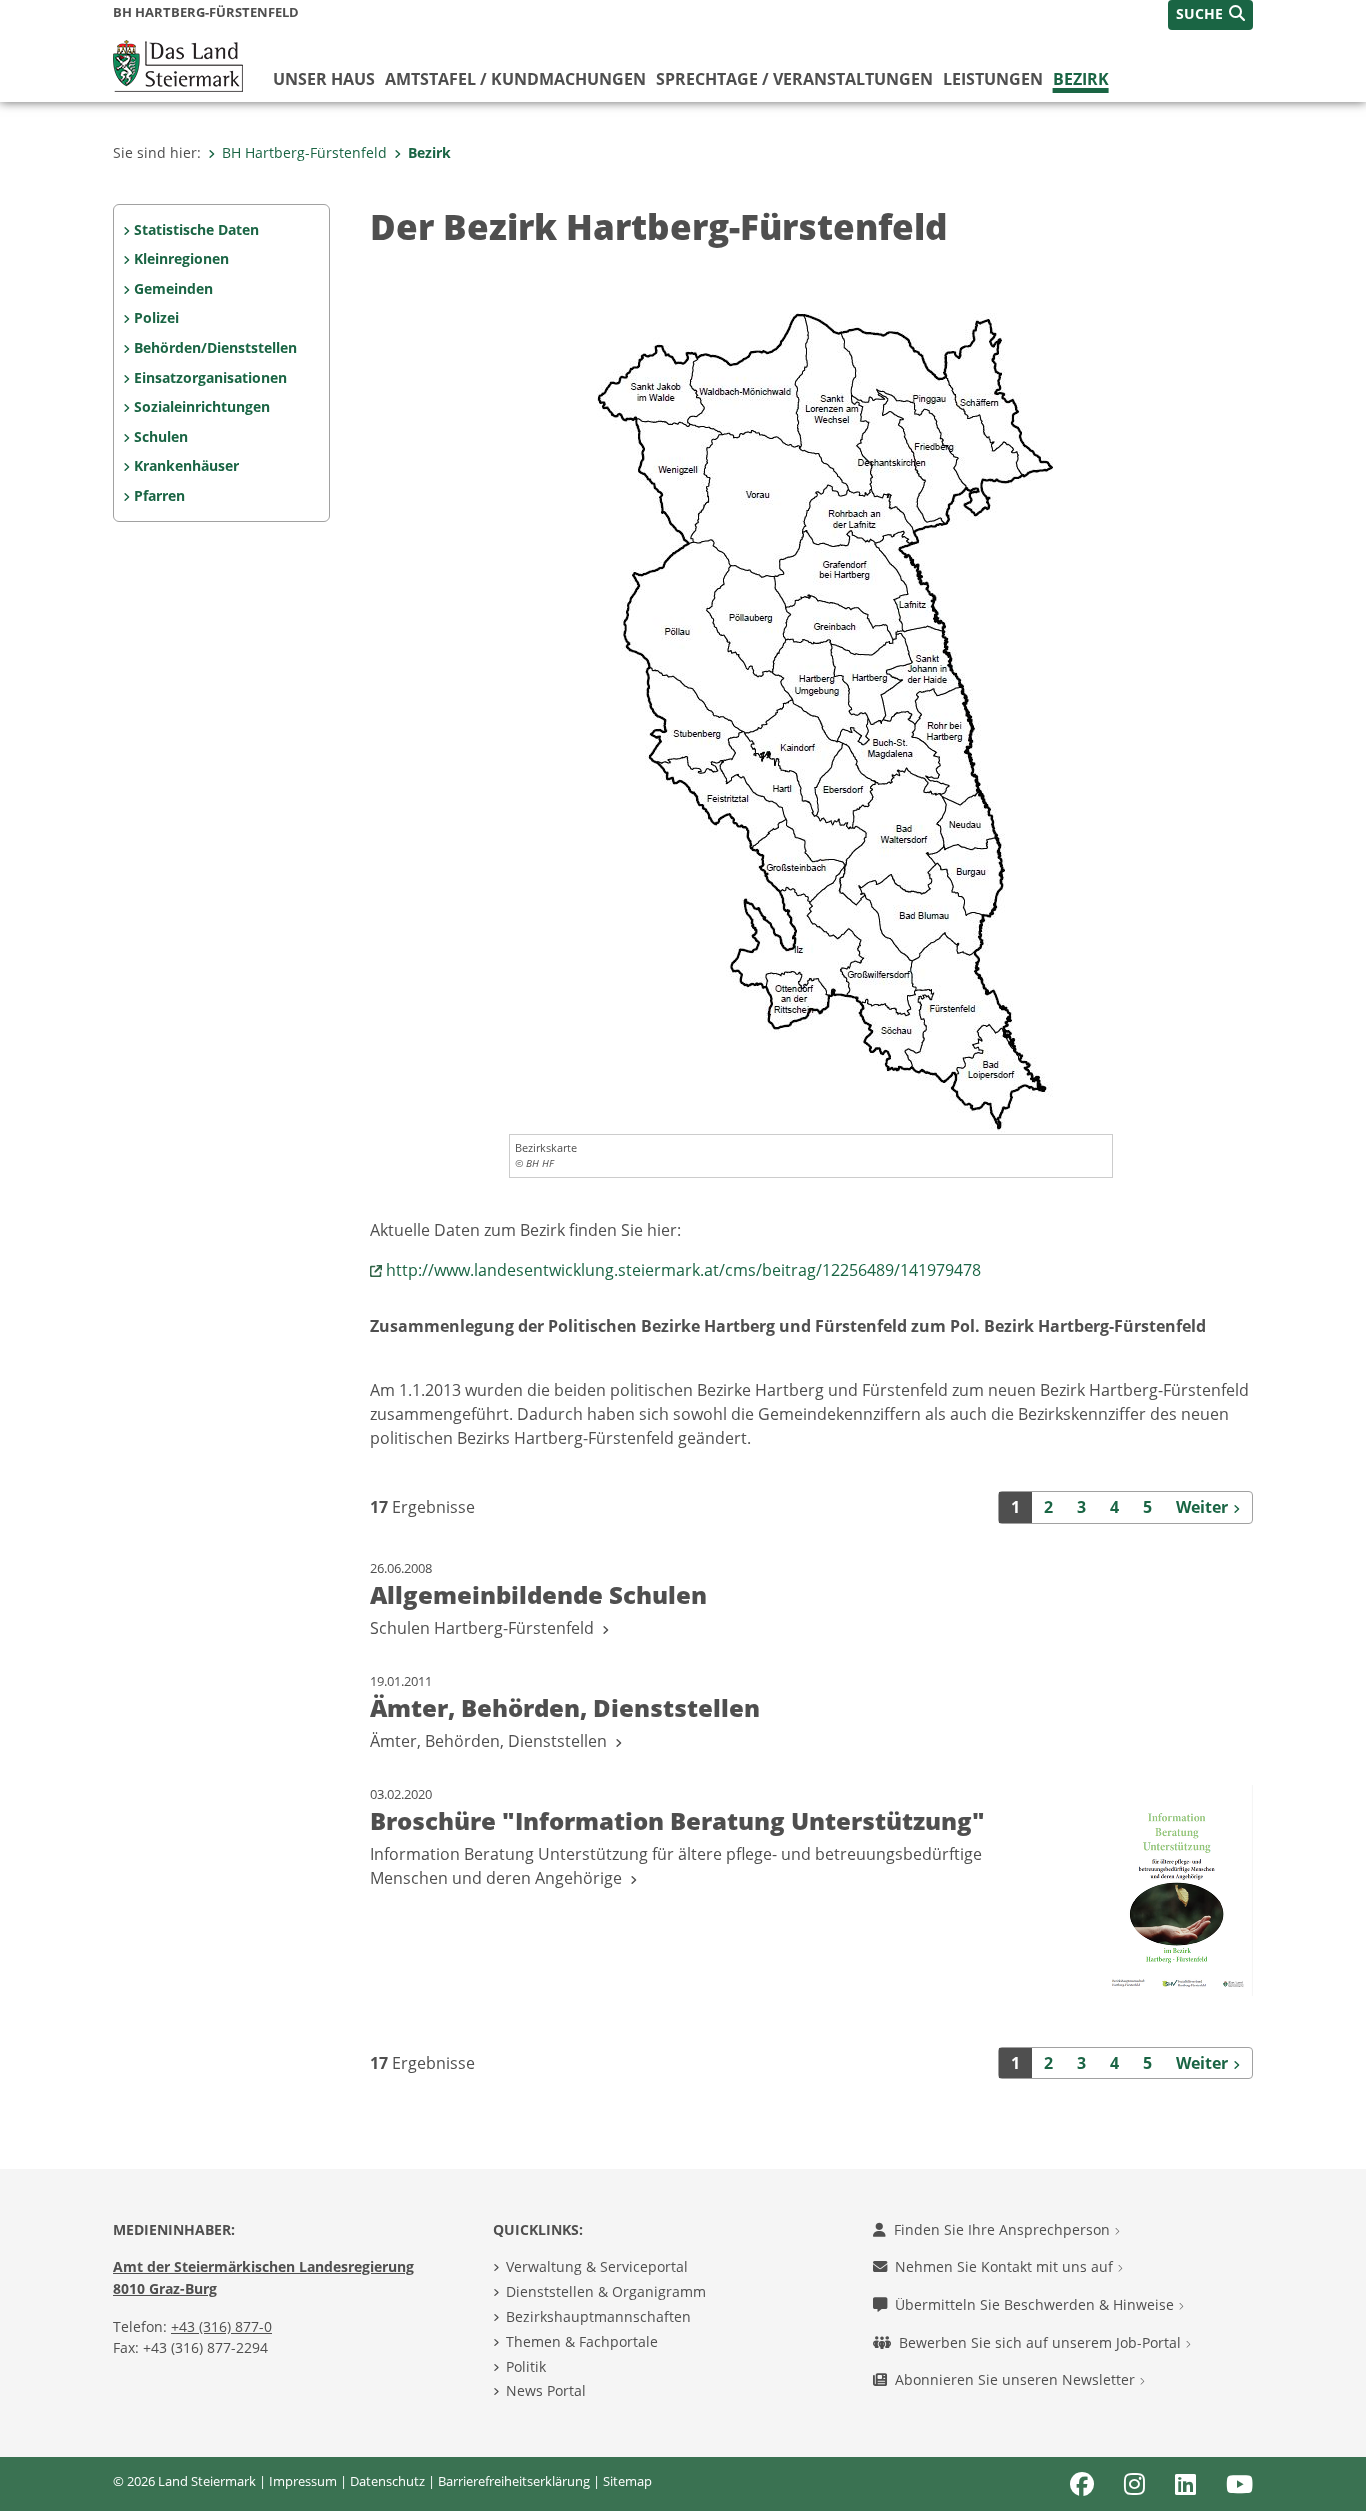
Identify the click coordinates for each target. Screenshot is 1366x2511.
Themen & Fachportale (582, 2341)
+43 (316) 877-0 (221, 2326)
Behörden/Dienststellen (215, 347)
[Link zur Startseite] (178, 64)
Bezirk (1081, 79)
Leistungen (993, 79)
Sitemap (627, 2481)
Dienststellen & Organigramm (606, 2291)
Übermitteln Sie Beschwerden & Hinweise (1036, 2304)
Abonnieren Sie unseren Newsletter (1017, 2379)
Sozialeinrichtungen (202, 406)
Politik (526, 2366)
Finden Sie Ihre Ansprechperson (1004, 2229)
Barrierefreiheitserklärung (514, 2481)
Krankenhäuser (186, 465)
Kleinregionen (181, 258)
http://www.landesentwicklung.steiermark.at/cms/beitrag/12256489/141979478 (683, 1270)
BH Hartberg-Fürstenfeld (304, 152)
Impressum (303, 2481)
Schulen (161, 436)
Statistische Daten (196, 229)
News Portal (546, 2390)
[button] (1210, 15)
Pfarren (159, 495)
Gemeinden (173, 288)
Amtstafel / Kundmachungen (515, 79)
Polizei (156, 317)
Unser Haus (324, 79)
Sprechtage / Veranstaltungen (794, 79)
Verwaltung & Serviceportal (597, 2266)
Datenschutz (387, 2481)
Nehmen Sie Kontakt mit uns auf (1006, 2266)
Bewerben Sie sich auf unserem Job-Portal (1042, 2342)
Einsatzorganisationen (210, 377)
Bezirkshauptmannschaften (598, 2316)
